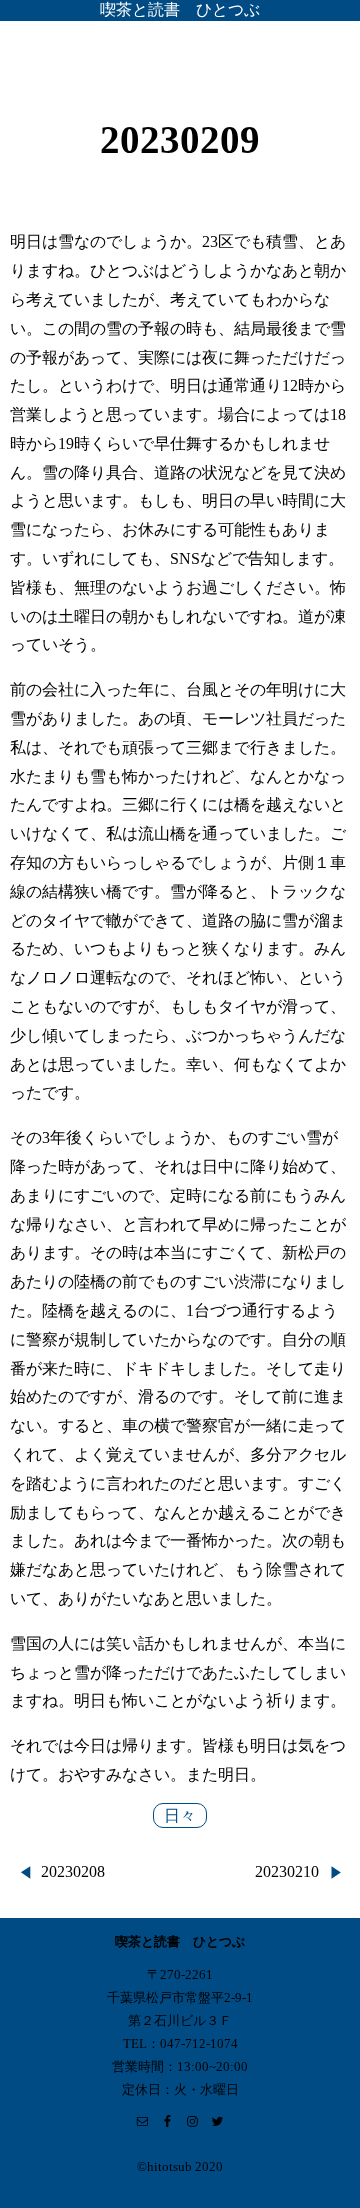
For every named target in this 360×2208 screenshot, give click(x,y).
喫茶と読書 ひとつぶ (180, 9)
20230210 (287, 1871)
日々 (180, 1815)
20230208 (73, 1871)
